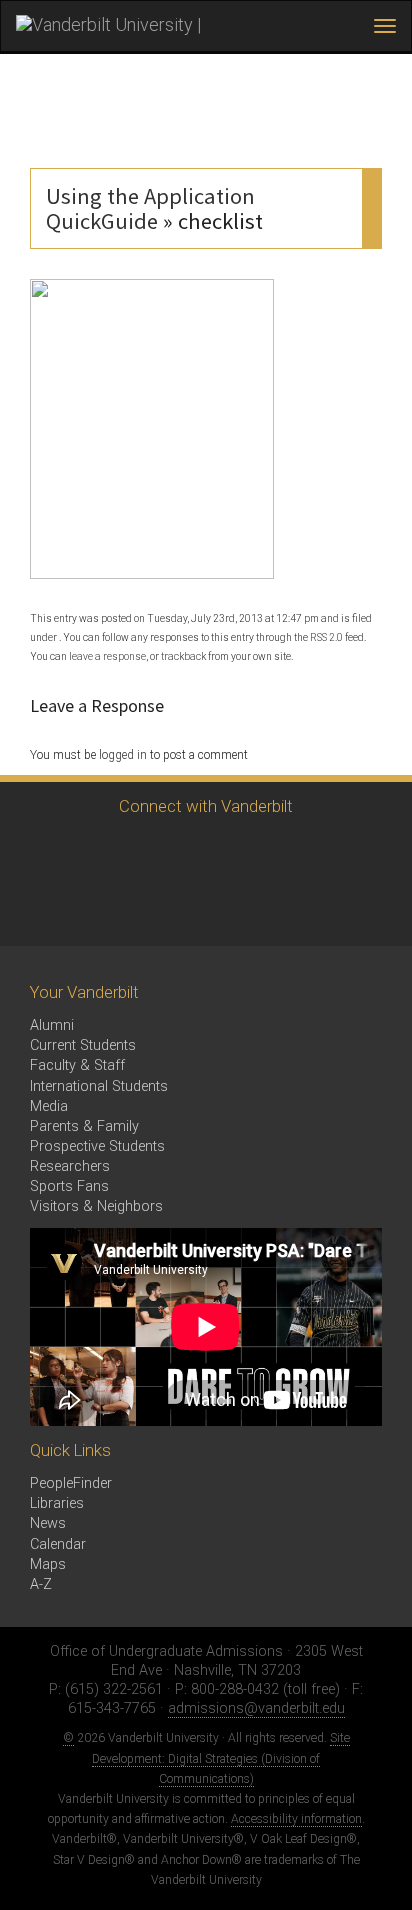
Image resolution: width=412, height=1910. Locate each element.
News (48, 1523)
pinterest (312, 853)
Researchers (70, 1166)
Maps (48, 1564)
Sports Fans (69, 1186)
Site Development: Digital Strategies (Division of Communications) (221, 1758)
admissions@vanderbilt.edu (256, 1708)
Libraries (57, 1503)
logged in (123, 755)
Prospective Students (97, 1146)
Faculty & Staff (77, 1065)
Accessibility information (296, 1819)
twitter (37, 853)
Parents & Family (84, 1126)
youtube (202, 853)
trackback (183, 656)
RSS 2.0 (326, 637)
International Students (99, 1086)
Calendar (58, 1544)
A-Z (41, 1584)
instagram (147, 853)
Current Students (83, 1045)
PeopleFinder (71, 1483)
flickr (257, 853)
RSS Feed (37, 908)
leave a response (107, 656)
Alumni (52, 1025)
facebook (92, 853)
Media (49, 1106)
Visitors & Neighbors (96, 1206)
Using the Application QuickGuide (150, 208)
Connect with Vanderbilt (206, 806)
